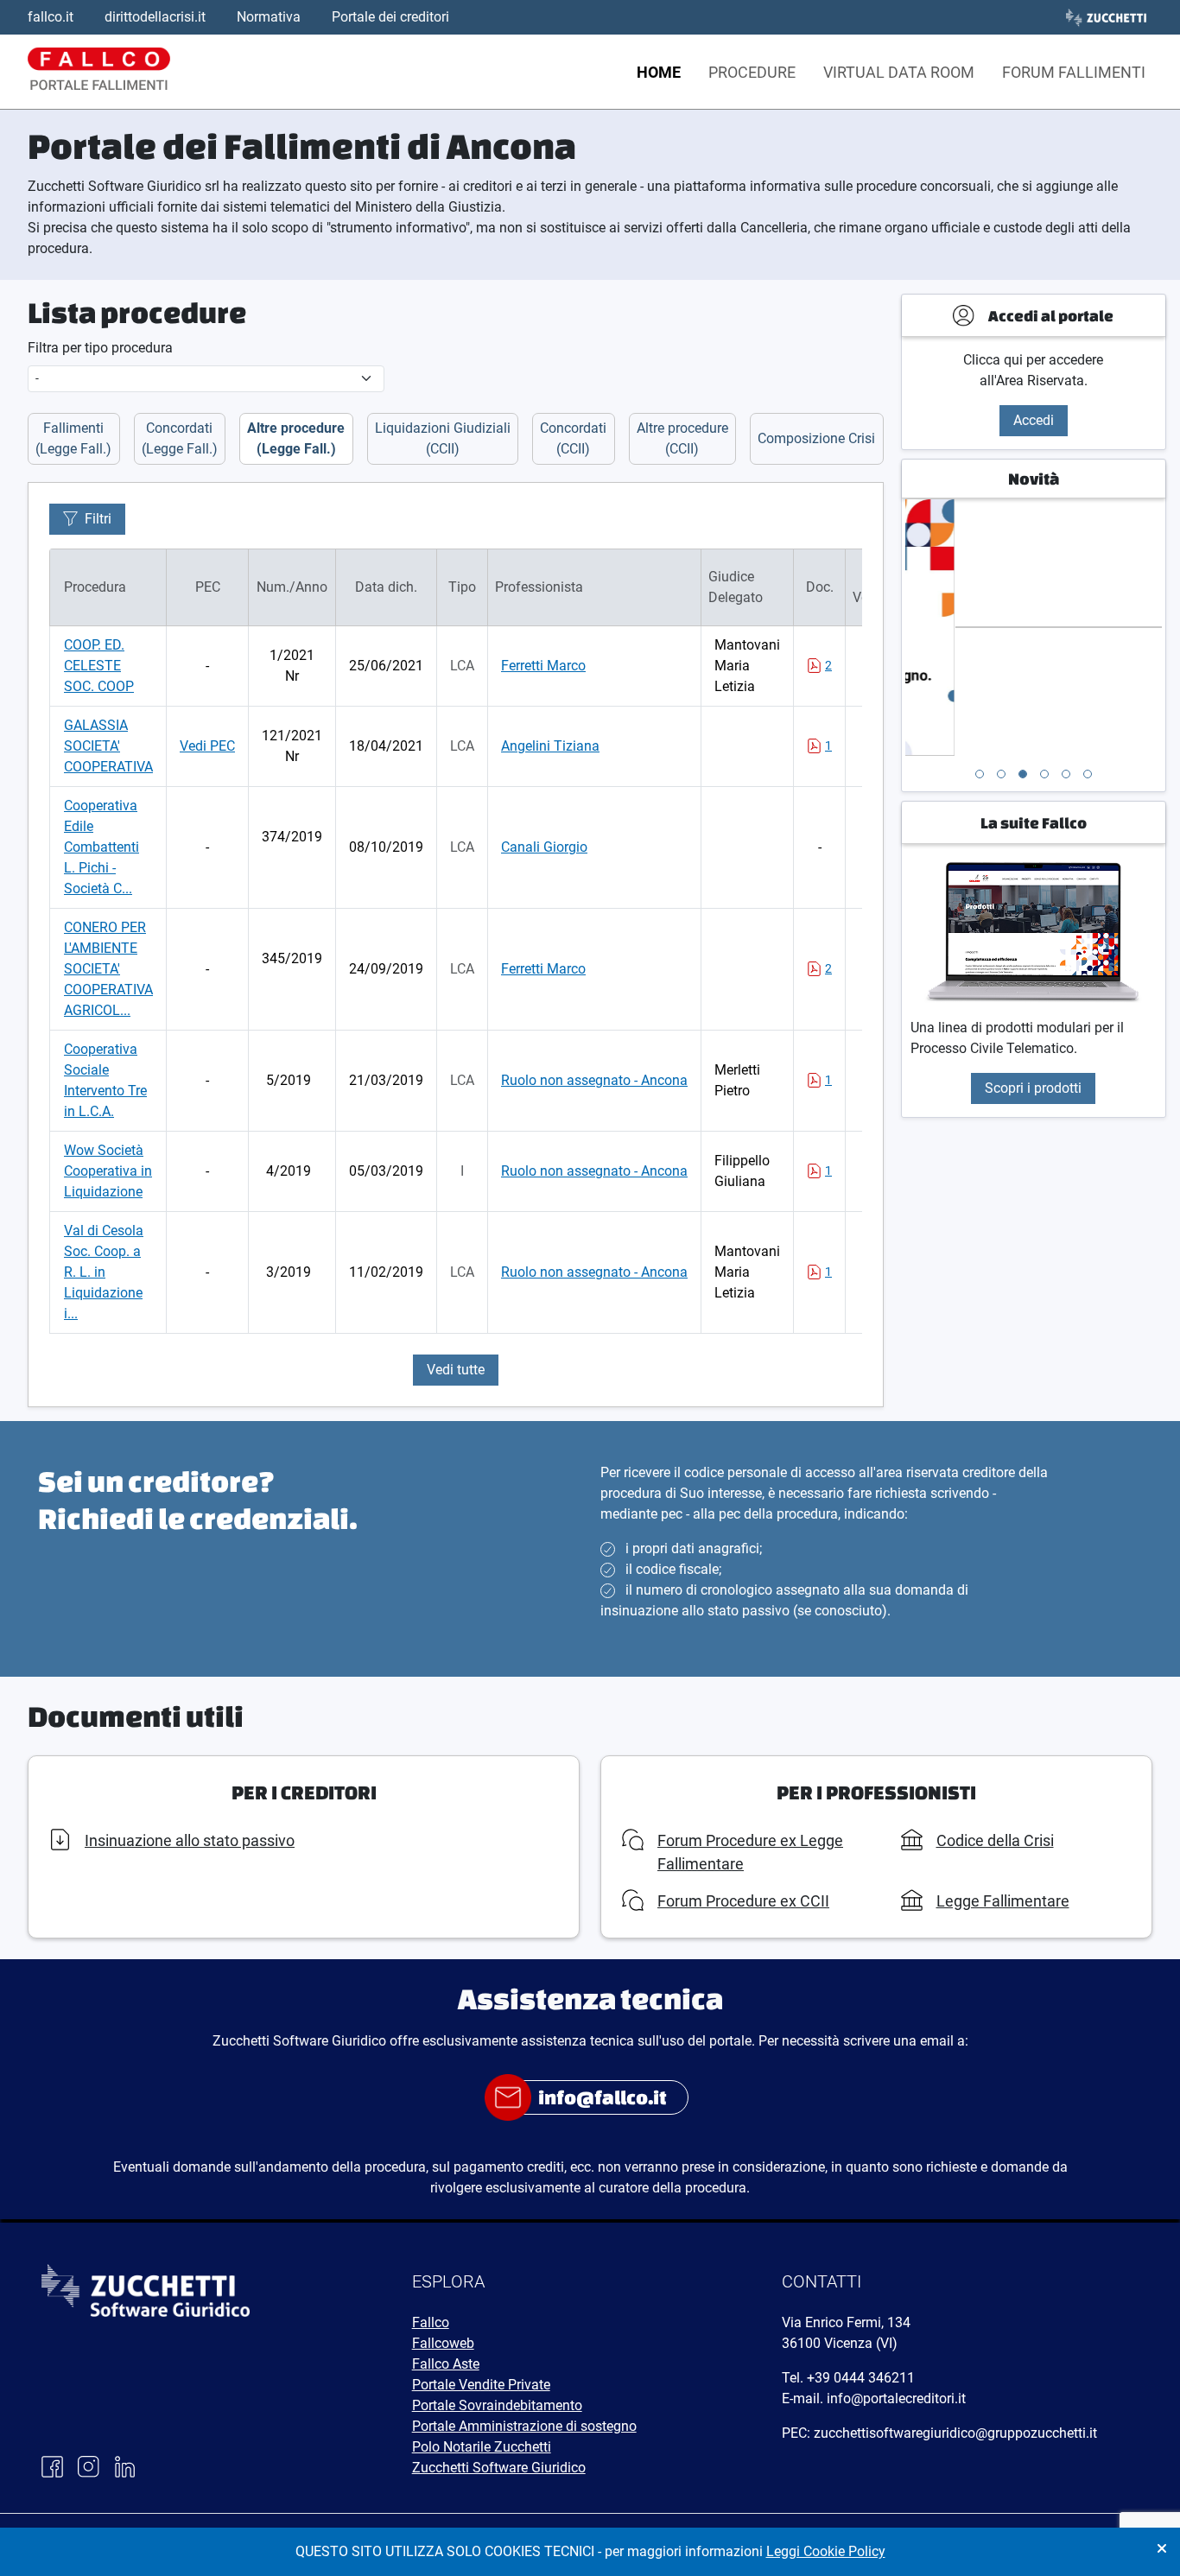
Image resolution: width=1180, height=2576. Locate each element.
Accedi (1034, 420)
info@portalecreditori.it (896, 2398)
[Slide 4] (1044, 774)
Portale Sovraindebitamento (497, 2405)
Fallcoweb (443, 2343)
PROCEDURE (752, 72)
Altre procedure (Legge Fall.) (296, 438)
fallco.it (51, 17)
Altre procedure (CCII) (682, 438)
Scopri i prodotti (1033, 1088)
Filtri (98, 519)
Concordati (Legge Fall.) (180, 438)
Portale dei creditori (390, 17)
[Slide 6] (1088, 774)
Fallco (431, 2322)
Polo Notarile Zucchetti (482, 2447)
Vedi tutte (456, 1370)
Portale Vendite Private (481, 2385)
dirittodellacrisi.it (155, 17)
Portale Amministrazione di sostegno (524, 2426)
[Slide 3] (1023, 774)
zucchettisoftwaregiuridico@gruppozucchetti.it (955, 2433)
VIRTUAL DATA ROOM (899, 72)
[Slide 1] (980, 774)
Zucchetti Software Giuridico (499, 2468)
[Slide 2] (1001, 774)
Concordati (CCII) (573, 438)
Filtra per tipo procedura (100, 348)
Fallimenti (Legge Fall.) (73, 438)
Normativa (269, 17)
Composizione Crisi (816, 438)
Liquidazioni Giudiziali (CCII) (443, 438)
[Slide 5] (1066, 774)
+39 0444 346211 (861, 2378)
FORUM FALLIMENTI (1074, 72)
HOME (659, 72)
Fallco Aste (446, 2364)
